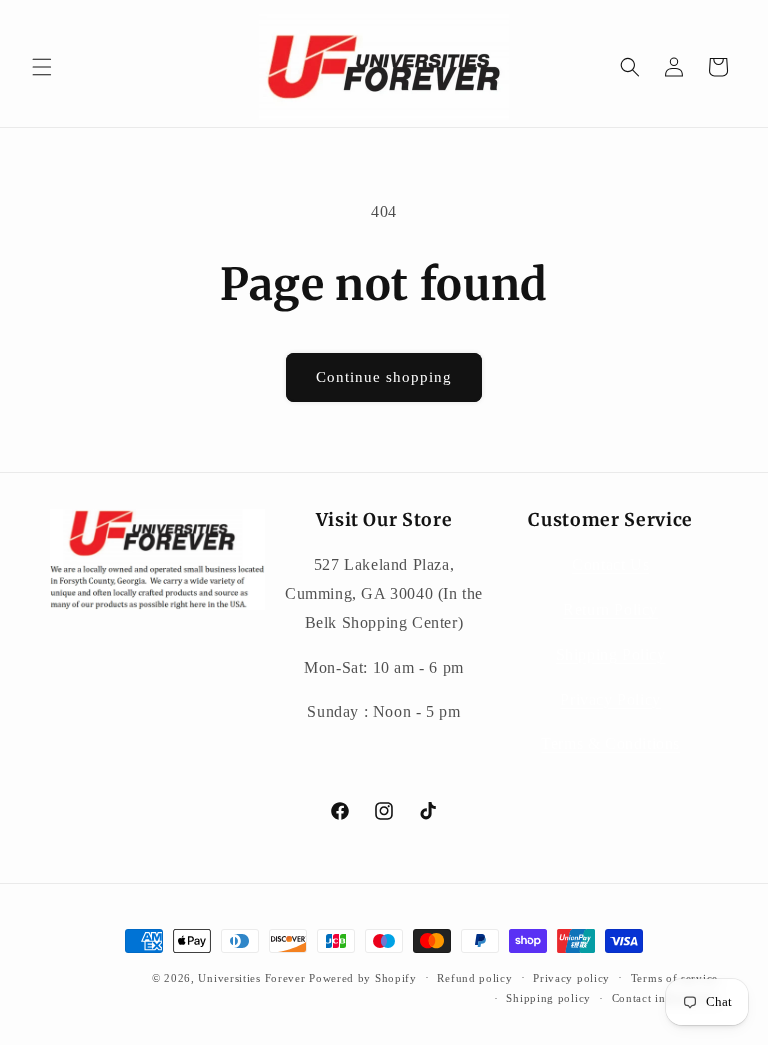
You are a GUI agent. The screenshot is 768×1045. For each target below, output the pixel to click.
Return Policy (610, 609)
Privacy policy (571, 978)
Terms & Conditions (610, 743)
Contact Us (610, 564)
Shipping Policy (611, 654)
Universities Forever (251, 978)
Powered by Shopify (363, 978)
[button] (42, 67)
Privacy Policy (610, 699)
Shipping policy (548, 998)
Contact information (665, 998)
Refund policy (474, 978)
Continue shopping (384, 377)
